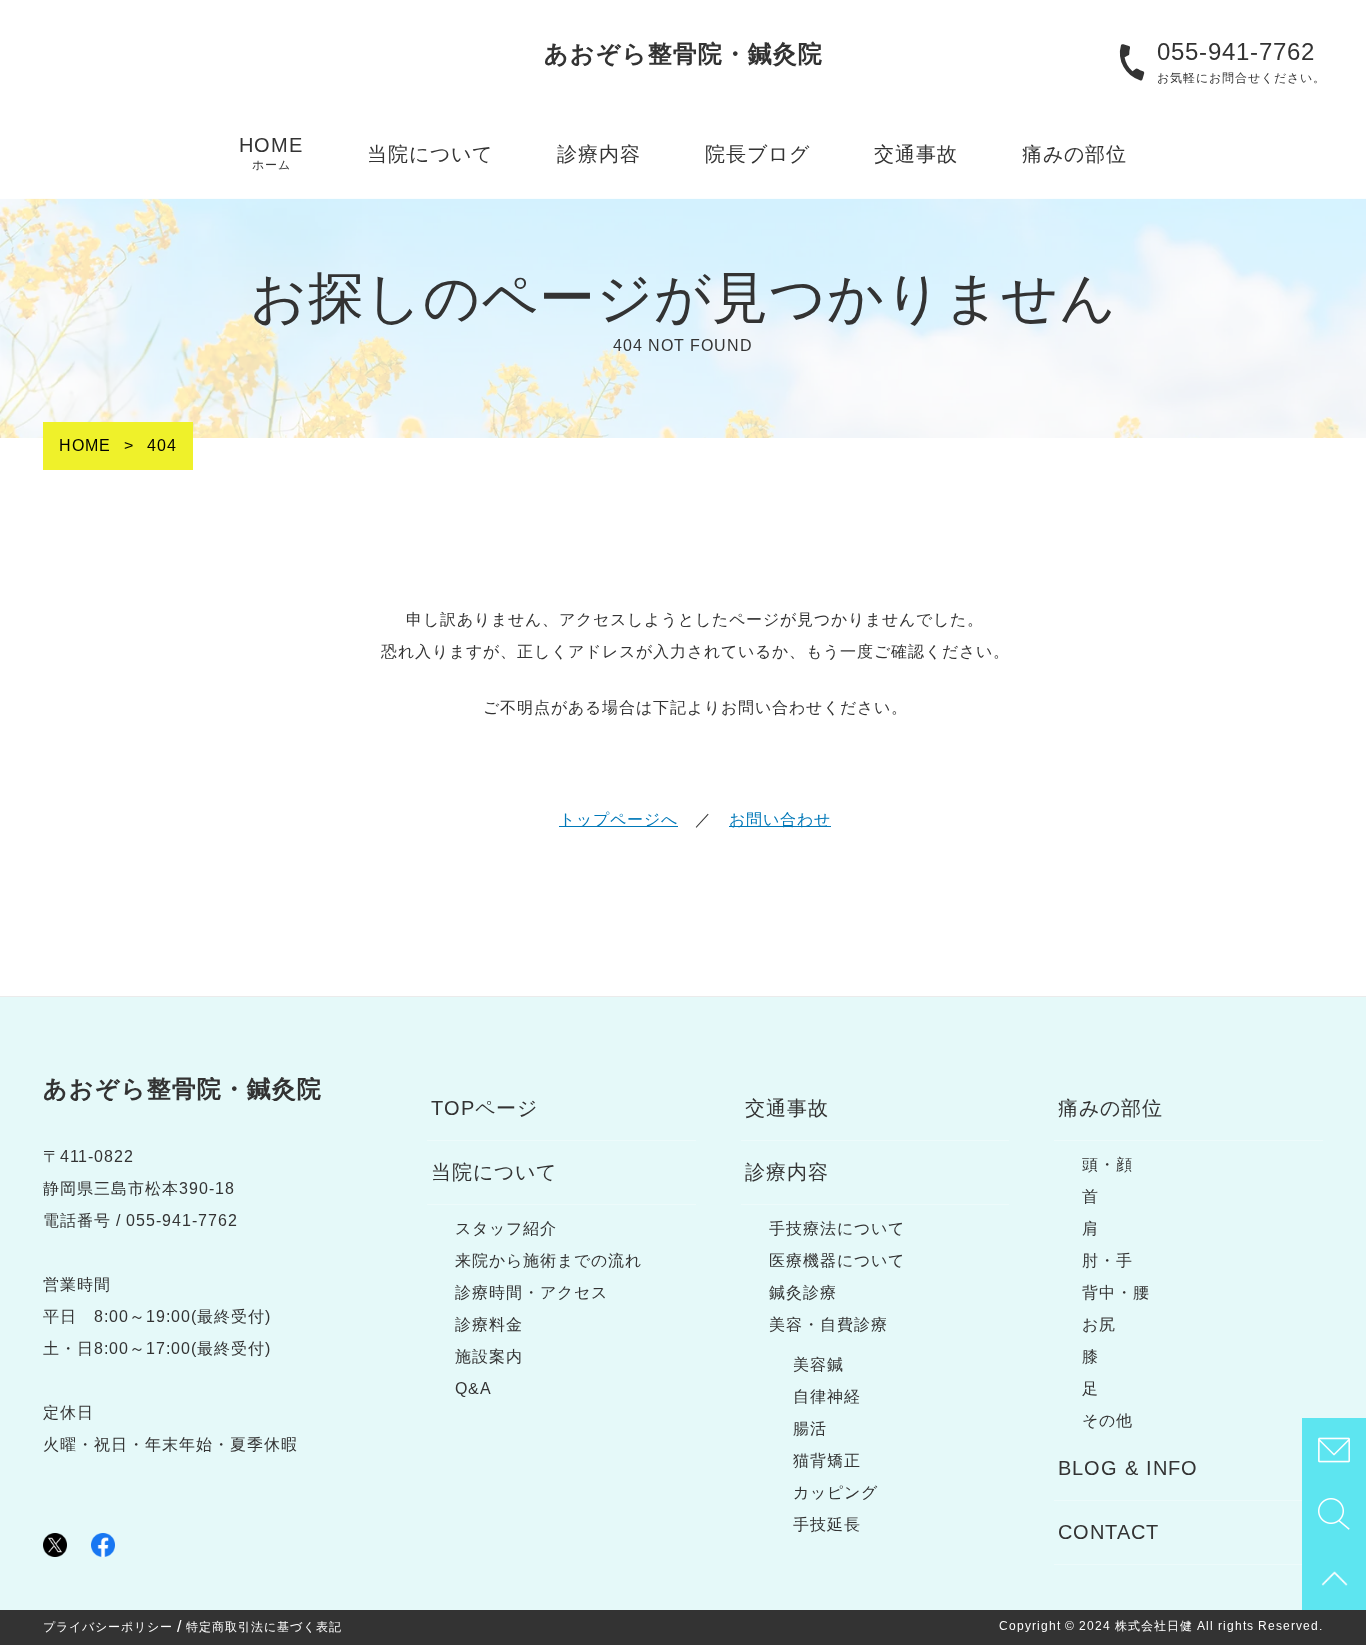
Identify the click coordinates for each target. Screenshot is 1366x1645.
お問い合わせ (780, 819)
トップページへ (618, 819)
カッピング (835, 1492)
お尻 (1099, 1324)
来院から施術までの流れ (548, 1260)
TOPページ (484, 1108)
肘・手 (1107, 1260)
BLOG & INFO (1128, 1468)
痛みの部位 (1074, 154)
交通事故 (916, 154)
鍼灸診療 (803, 1292)
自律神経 (827, 1396)
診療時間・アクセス (531, 1292)
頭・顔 (1107, 1164)
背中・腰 (1116, 1292)
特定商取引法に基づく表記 (264, 1627)
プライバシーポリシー (108, 1627)
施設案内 (489, 1356)
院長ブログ (757, 154)
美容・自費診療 (828, 1324)
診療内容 (599, 154)
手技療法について (837, 1228)
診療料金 (489, 1324)
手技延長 (827, 1524)
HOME (271, 153)
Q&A (473, 1388)
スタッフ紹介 (506, 1228)
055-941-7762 (1236, 52)
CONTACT (1108, 1532)
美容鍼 (818, 1364)
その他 (1107, 1420)
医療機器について (837, 1260)
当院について (430, 154)
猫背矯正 (827, 1460)
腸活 (810, 1428)
